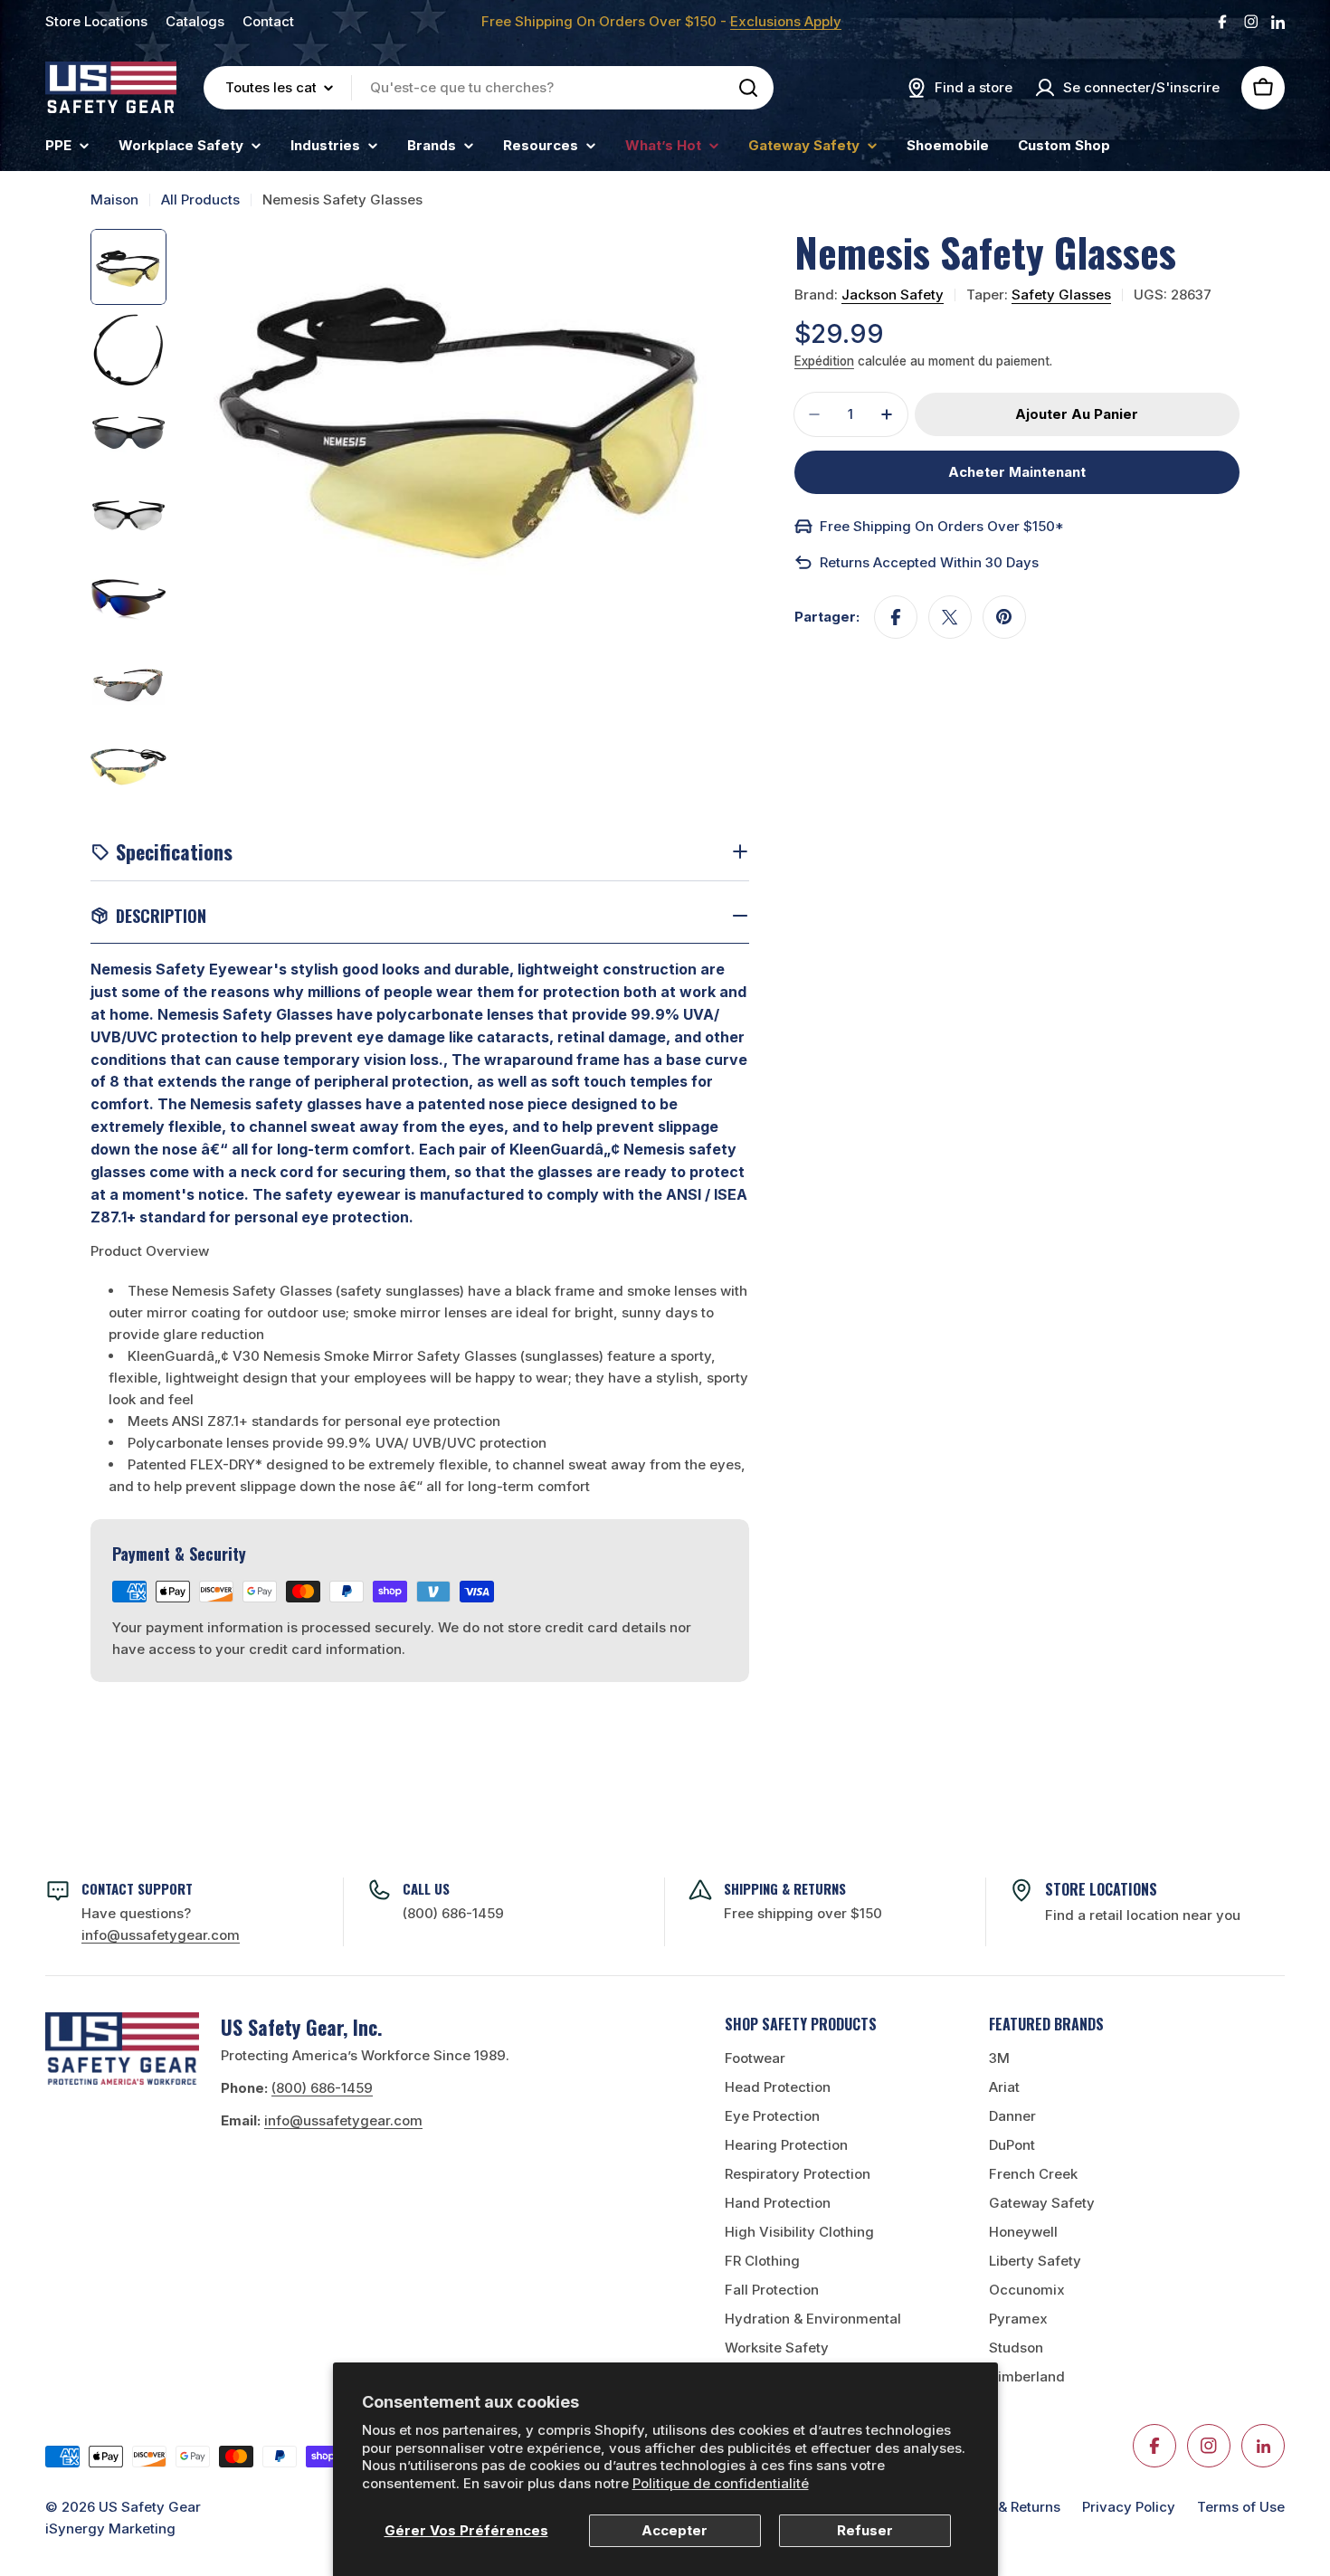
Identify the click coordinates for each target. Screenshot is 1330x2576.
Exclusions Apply (786, 21)
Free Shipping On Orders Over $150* (942, 526)
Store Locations (96, 21)
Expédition (824, 361)
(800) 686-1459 (453, 1913)
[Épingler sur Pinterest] (1004, 617)
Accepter (674, 2530)
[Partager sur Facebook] (896, 617)
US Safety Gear (150, 2507)
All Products (200, 200)
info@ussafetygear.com (343, 2120)
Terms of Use (1241, 2507)
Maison (114, 200)
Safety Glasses (1061, 295)
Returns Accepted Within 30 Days (929, 562)
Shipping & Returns (998, 2507)
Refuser (865, 2530)
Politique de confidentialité (721, 2483)
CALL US (426, 1888)
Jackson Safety (893, 295)
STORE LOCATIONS (1101, 1889)
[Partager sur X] (950, 617)
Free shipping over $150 (803, 1913)
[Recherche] (748, 88)
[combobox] (489, 88)
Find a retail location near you (1143, 1915)
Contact (268, 21)
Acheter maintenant (1017, 472)
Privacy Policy (1129, 2507)
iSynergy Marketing (110, 2528)
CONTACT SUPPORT (137, 1888)
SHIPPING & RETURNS (785, 1888)
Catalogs (195, 21)
